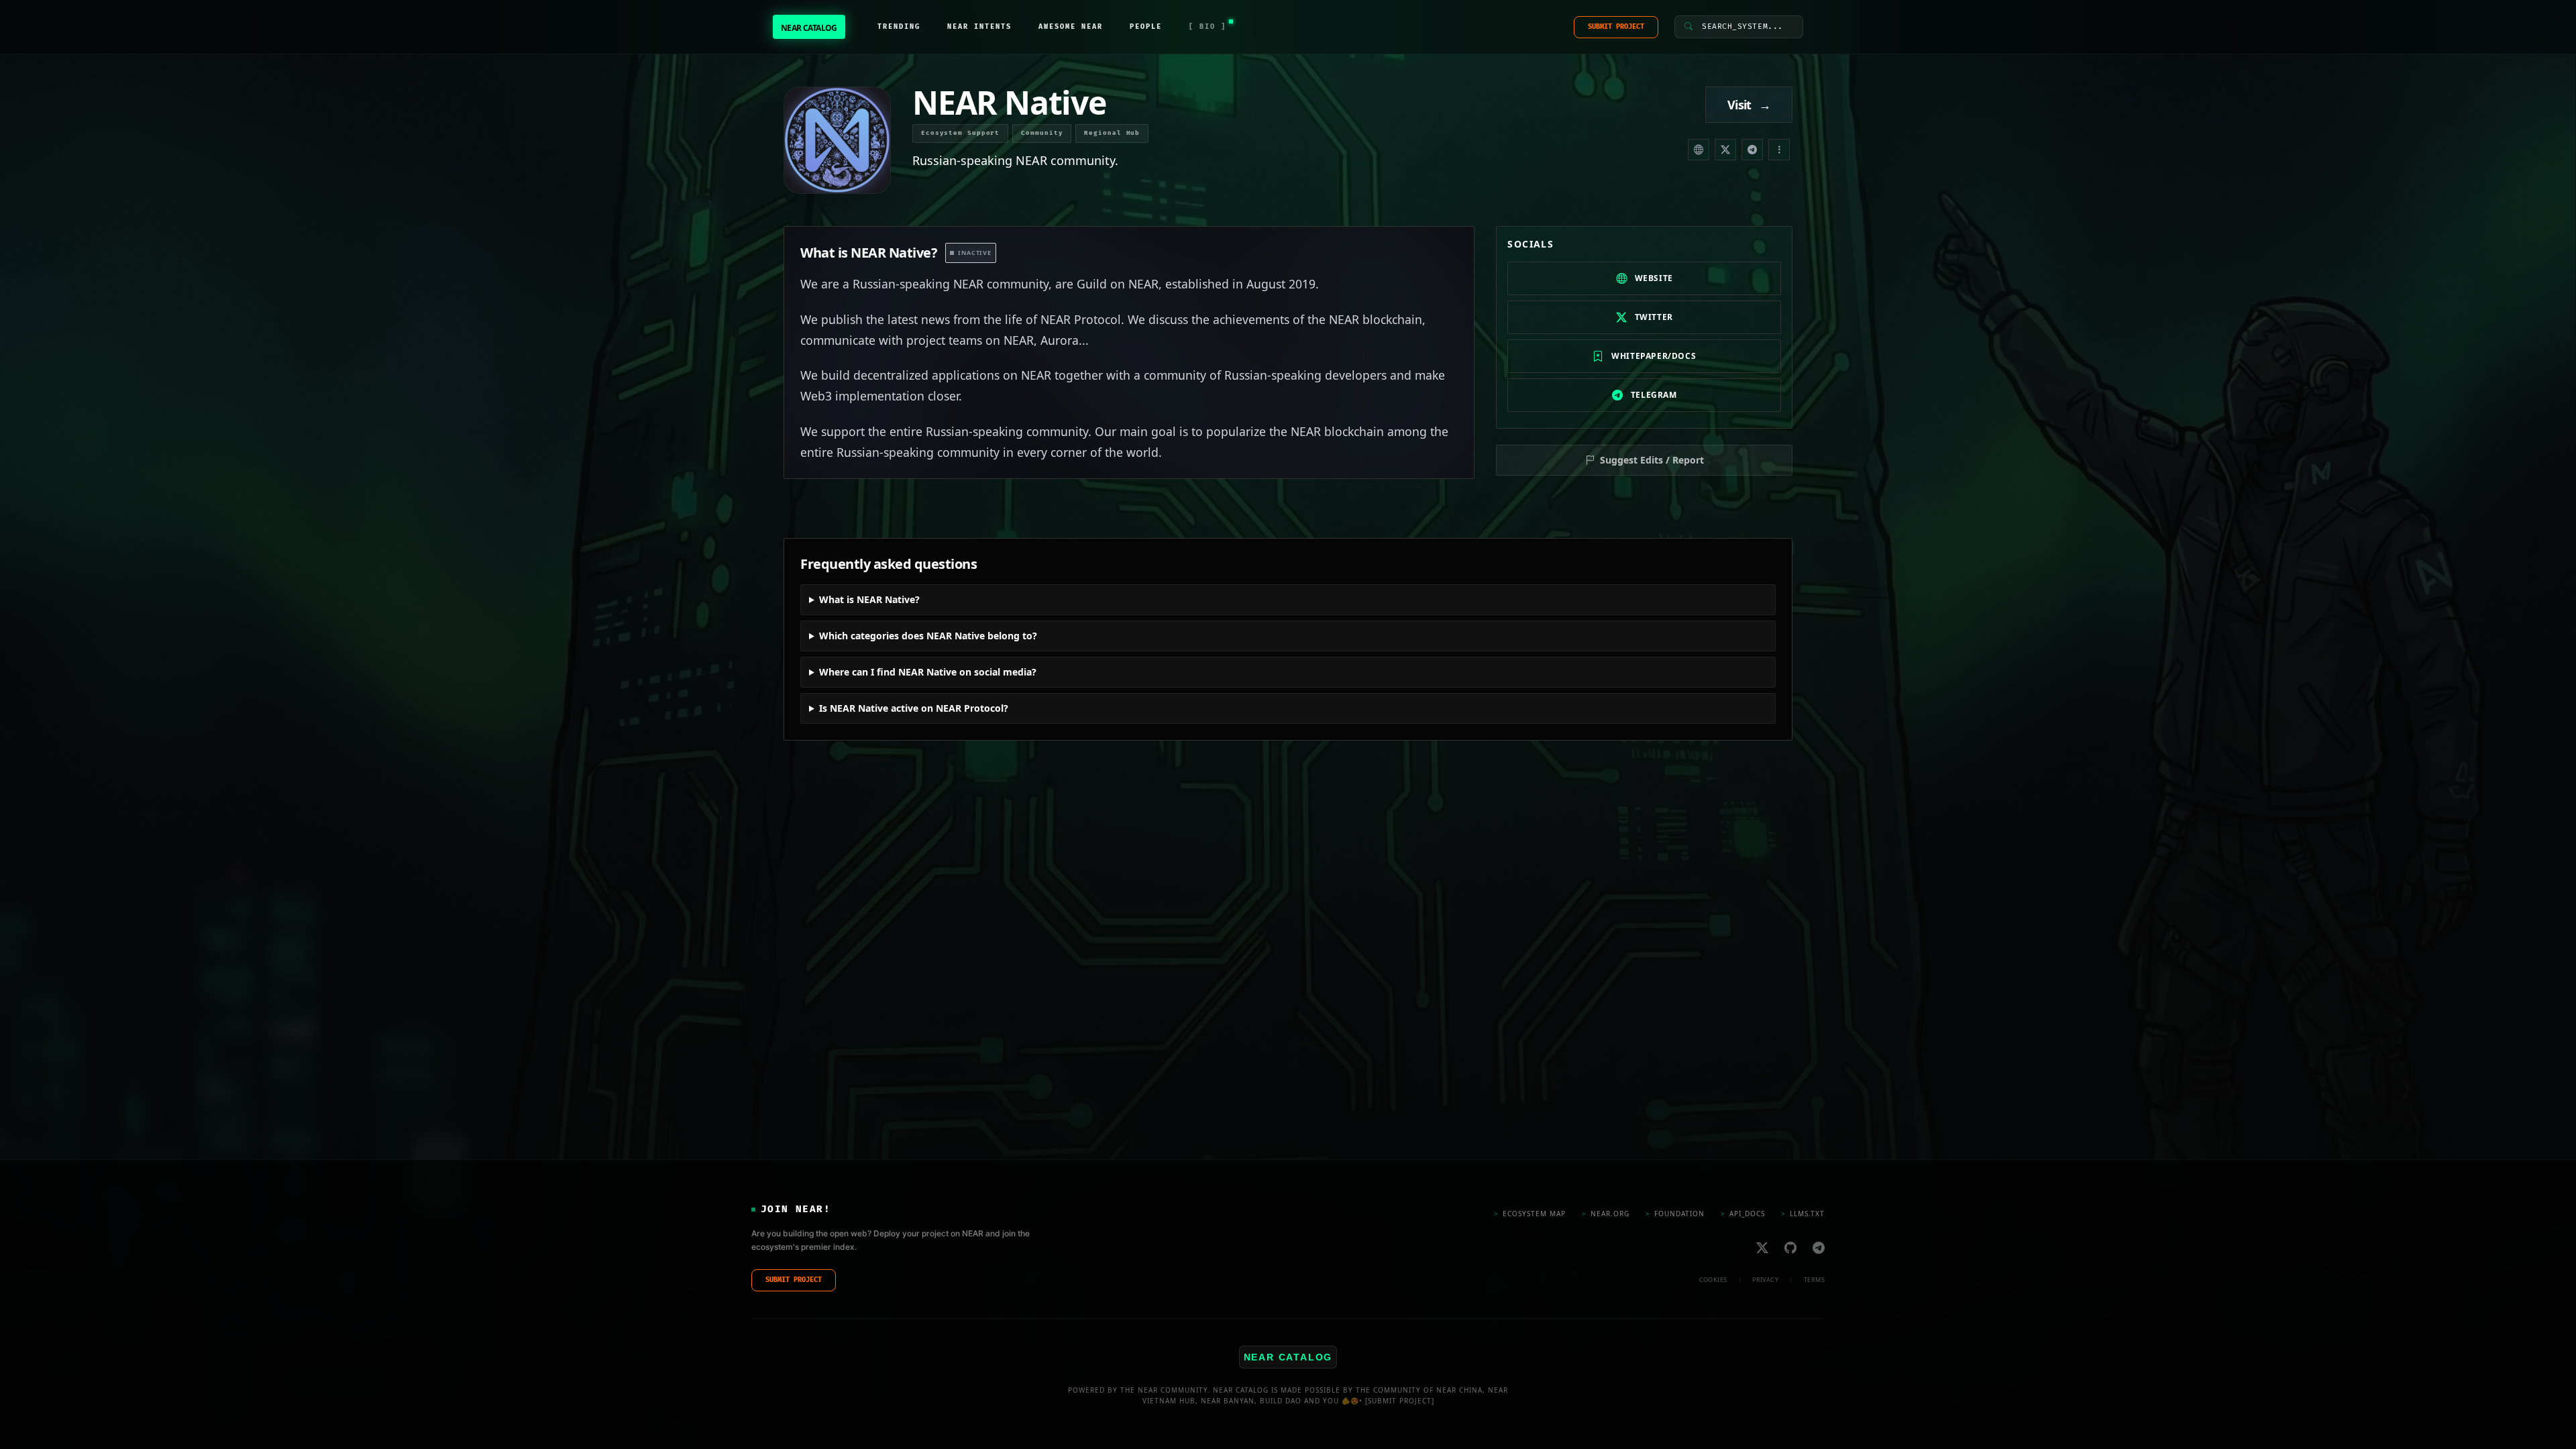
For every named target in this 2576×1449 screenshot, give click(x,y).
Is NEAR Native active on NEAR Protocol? (914, 708)
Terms (1814, 1280)
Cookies (1713, 1280)
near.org (1606, 1214)
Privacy (1765, 1280)
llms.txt (1803, 1214)
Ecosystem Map (1530, 1214)
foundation (1675, 1214)
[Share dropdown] (1779, 150)
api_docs (1743, 1214)
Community (1042, 133)
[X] (1762, 1247)
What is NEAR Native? (869, 599)
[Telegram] (1752, 150)
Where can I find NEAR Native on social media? (928, 672)
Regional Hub (1112, 133)
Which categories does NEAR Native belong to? (928, 636)
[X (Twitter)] (1725, 150)
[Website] (1699, 150)
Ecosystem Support (960, 133)
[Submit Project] (1400, 1401)
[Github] (1790, 1247)
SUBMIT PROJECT (1616, 27)
